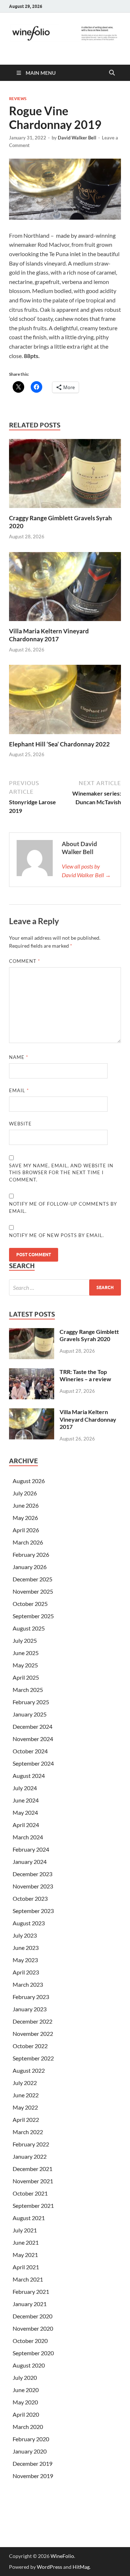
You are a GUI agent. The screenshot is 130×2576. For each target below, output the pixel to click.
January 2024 (30, 1862)
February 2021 (31, 2291)
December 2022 (32, 2021)
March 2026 (28, 1542)
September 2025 (33, 1616)
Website (20, 1124)
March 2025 (28, 1690)
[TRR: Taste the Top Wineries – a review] (32, 1372)
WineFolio (62, 2556)
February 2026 (31, 1554)
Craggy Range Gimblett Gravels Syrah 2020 (89, 1335)
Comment (25, 961)
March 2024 (28, 1837)
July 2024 (25, 1788)
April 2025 (26, 1677)
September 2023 (33, 1911)
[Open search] (112, 73)
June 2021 (26, 2242)
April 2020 (26, 2414)
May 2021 (25, 2255)
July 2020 (25, 2377)
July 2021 (25, 2230)
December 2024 (32, 1726)
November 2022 (33, 2034)
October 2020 (30, 2341)
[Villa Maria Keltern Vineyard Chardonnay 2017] (65, 589)
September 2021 (33, 2205)
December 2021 (32, 2169)
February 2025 (31, 1702)
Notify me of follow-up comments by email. (63, 1207)
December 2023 (32, 1874)
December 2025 (32, 1579)
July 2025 (25, 1640)
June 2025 (26, 1653)
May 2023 (25, 1960)
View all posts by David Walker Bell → (86, 871)
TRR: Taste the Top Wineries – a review (85, 1375)
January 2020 (30, 2451)
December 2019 (32, 2463)
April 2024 (26, 1825)
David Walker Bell (77, 138)
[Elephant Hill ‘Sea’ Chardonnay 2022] (65, 702)
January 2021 (30, 2304)
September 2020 (33, 2353)
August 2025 (29, 1628)
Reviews (18, 99)
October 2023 (30, 1898)
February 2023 (31, 1997)
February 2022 (31, 2144)
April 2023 (26, 1972)
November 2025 (33, 1591)
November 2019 (33, 2476)
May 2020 (25, 2402)
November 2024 (33, 1739)
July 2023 (25, 1935)
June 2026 (26, 1505)
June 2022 (26, 2095)
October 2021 (30, 2193)
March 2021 (28, 2279)
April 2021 (26, 2267)
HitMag (81, 2567)
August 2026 (29, 1481)
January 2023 (30, 2009)
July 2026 (25, 1493)
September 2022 (33, 2058)
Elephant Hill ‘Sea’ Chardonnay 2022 (59, 744)
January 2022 (30, 2156)
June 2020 (26, 2390)
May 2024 (25, 1812)
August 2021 (29, 2218)
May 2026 (25, 1518)
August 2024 (29, 1776)
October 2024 (30, 1751)
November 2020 (33, 2328)
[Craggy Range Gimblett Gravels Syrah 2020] (65, 476)
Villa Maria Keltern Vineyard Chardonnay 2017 (49, 635)
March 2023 (28, 1984)
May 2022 (25, 2107)
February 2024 (31, 1849)
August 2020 (29, 2365)
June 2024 (26, 1800)
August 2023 (29, 1923)
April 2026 (26, 1530)
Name (19, 1057)
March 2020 (28, 2427)
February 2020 (31, 2439)
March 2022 (28, 2132)
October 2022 (30, 2046)
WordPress (49, 2567)
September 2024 (33, 1763)
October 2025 (30, 1604)
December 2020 (32, 2316)
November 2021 (33, 2181)
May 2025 (25, 1665)
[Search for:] (65, 1287)
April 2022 (26, 2120)
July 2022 (25, 2083)
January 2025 (30, 1714)
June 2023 (26, 1948)
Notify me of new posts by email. (57, 1235)
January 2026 (30, 1567)
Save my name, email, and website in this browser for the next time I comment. (61, 1173)
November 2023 (33, 1886)
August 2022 (29, 2070)
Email (19, 1090)
